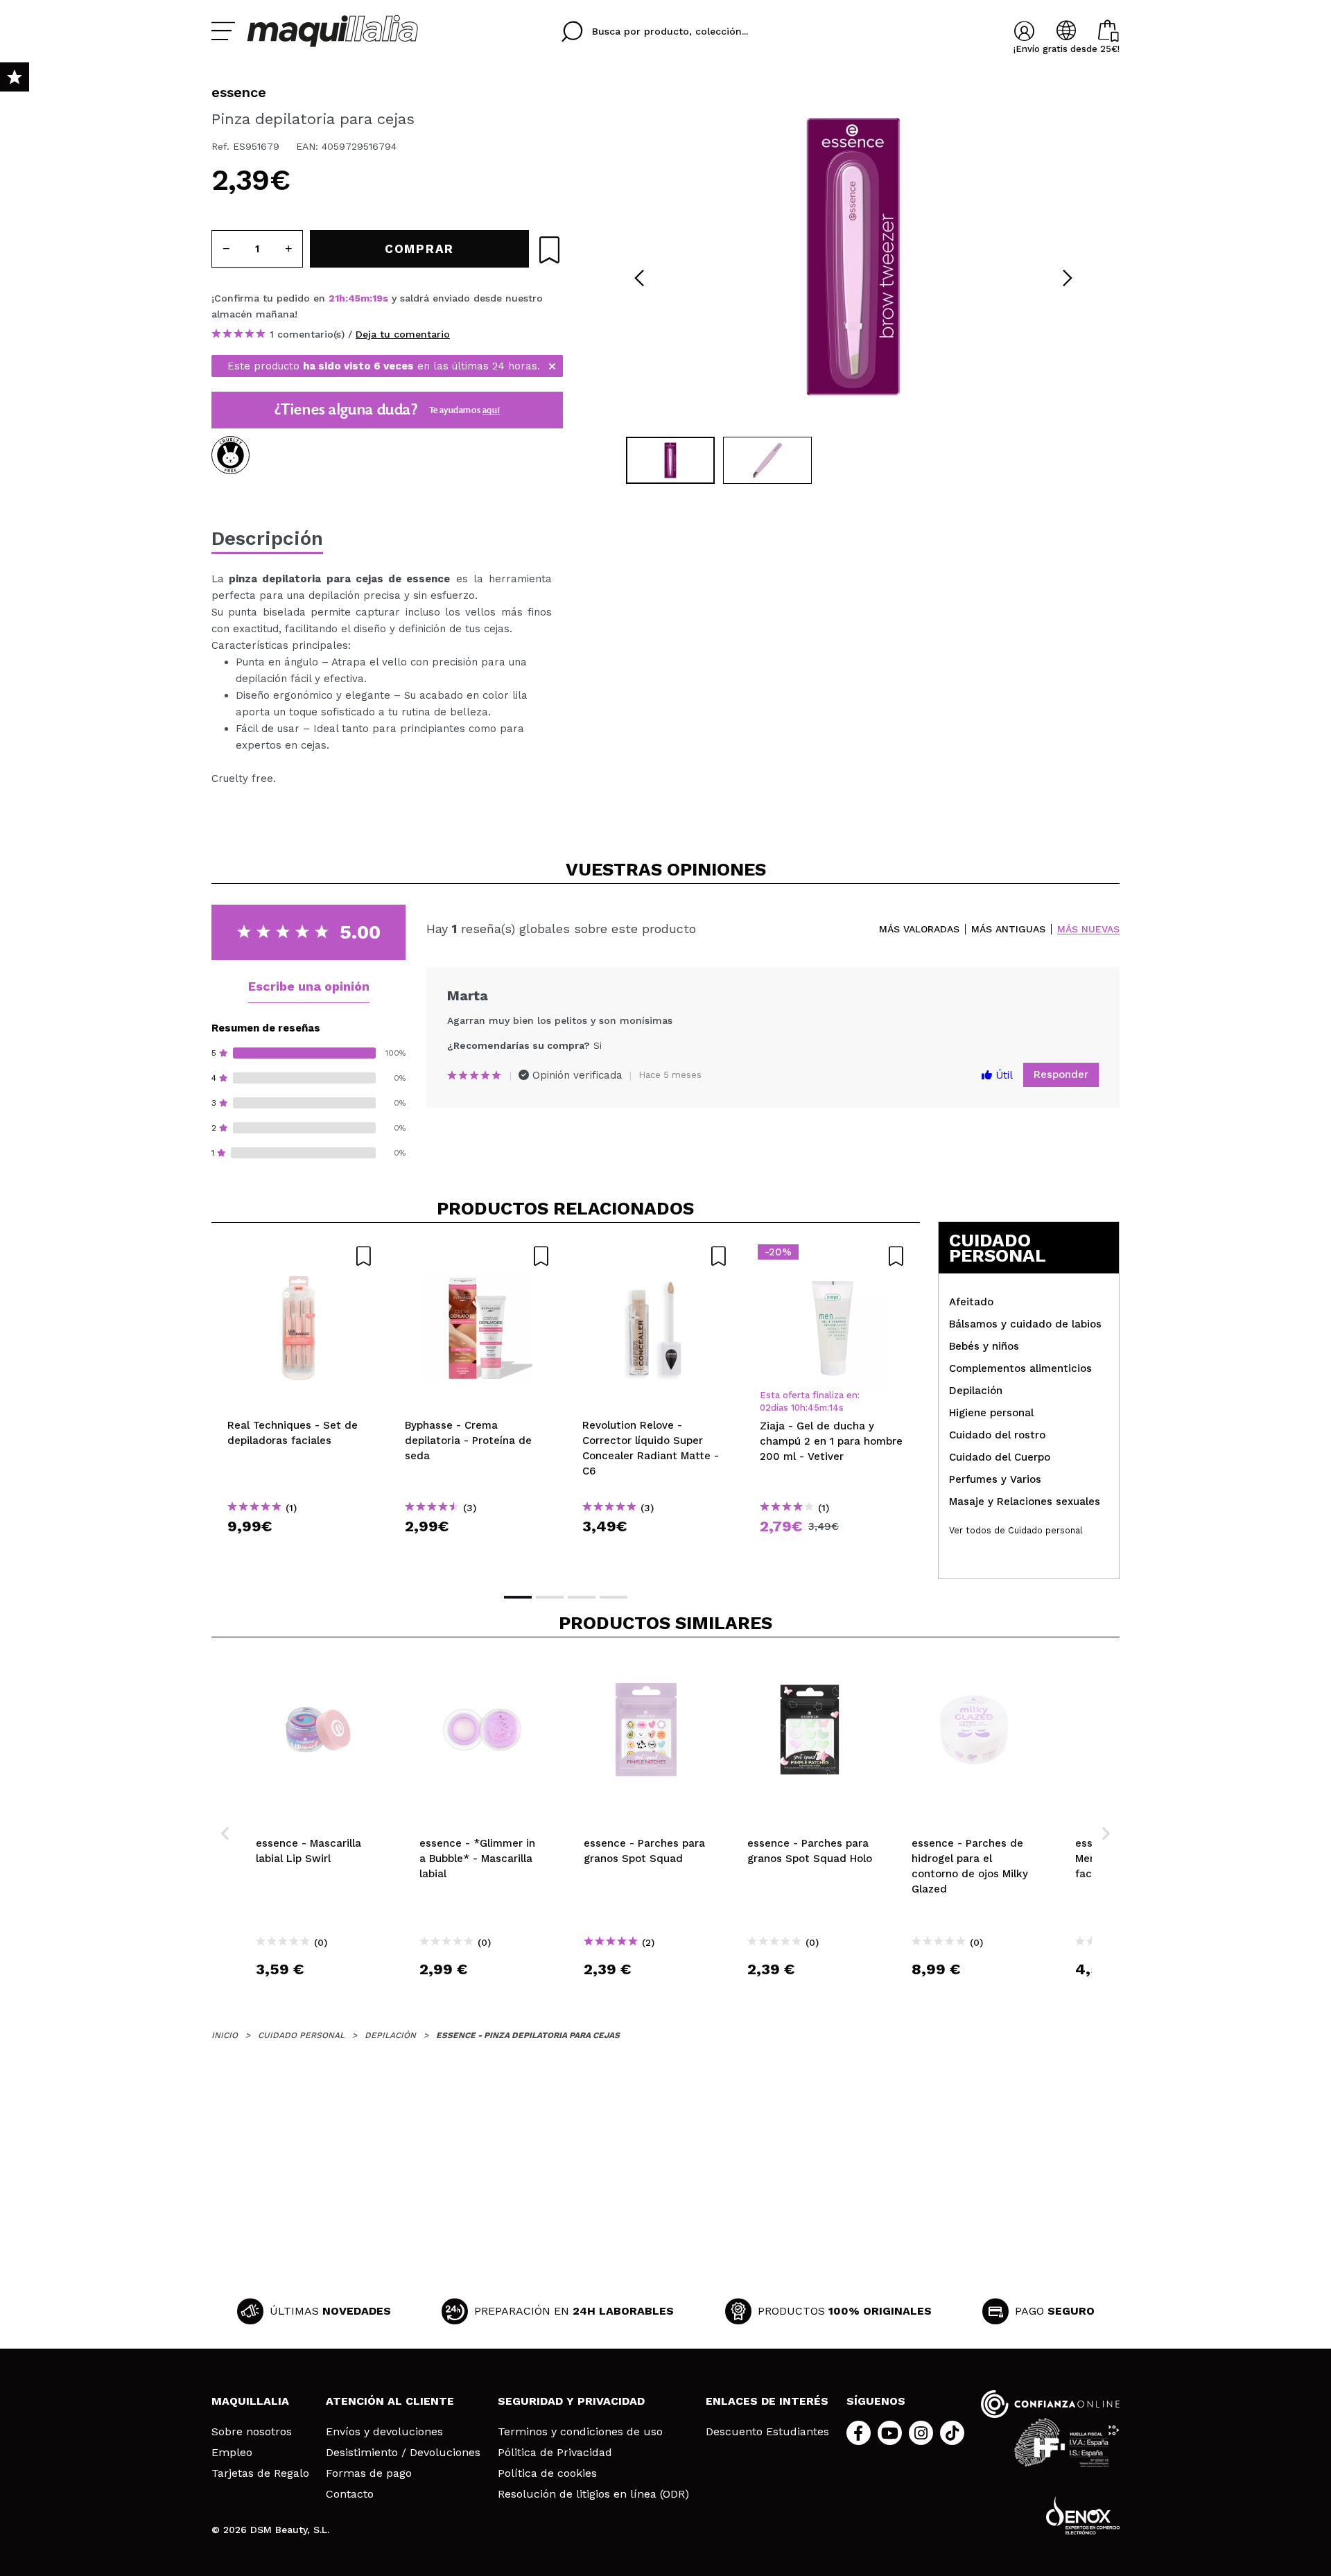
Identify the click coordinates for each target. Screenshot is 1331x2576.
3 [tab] (582, 1597)
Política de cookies (547, 2473)
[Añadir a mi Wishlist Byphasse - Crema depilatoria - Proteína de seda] (478, 1256)
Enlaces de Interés (767, 2401)
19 (377, 298)
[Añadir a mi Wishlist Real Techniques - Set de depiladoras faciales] (300, 1256)
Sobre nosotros (252, 2432)
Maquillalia (250, 2401)
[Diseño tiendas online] (1083, 2515)
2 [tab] (550, 1597)
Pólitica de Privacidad (555, 2453)
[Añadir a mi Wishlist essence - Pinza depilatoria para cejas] (549, 250)
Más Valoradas (919, 929)
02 (765, 1408)
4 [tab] (614, 1597)
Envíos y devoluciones (384, 2432)
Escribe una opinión (309, 986)
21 (334, 298)
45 (354, 298)
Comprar (300, 1551)
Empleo (232, 2453)
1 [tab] (518, 1597)
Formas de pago (369, 2473)
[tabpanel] (853, 256)
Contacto (350, 2494)
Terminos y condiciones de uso (580, 2432)
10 (795, 1408)
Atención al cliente (390, 2401)
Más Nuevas (1088, 929)
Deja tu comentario (403, 334)
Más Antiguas (1008, 929)
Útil (1002, 1075)
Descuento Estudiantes (767, 2432)
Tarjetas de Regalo (260, 2473)
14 (834, 1408)
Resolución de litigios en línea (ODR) (593, 2494)
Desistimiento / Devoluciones (403, 2453)
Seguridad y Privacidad (571, 2401)
